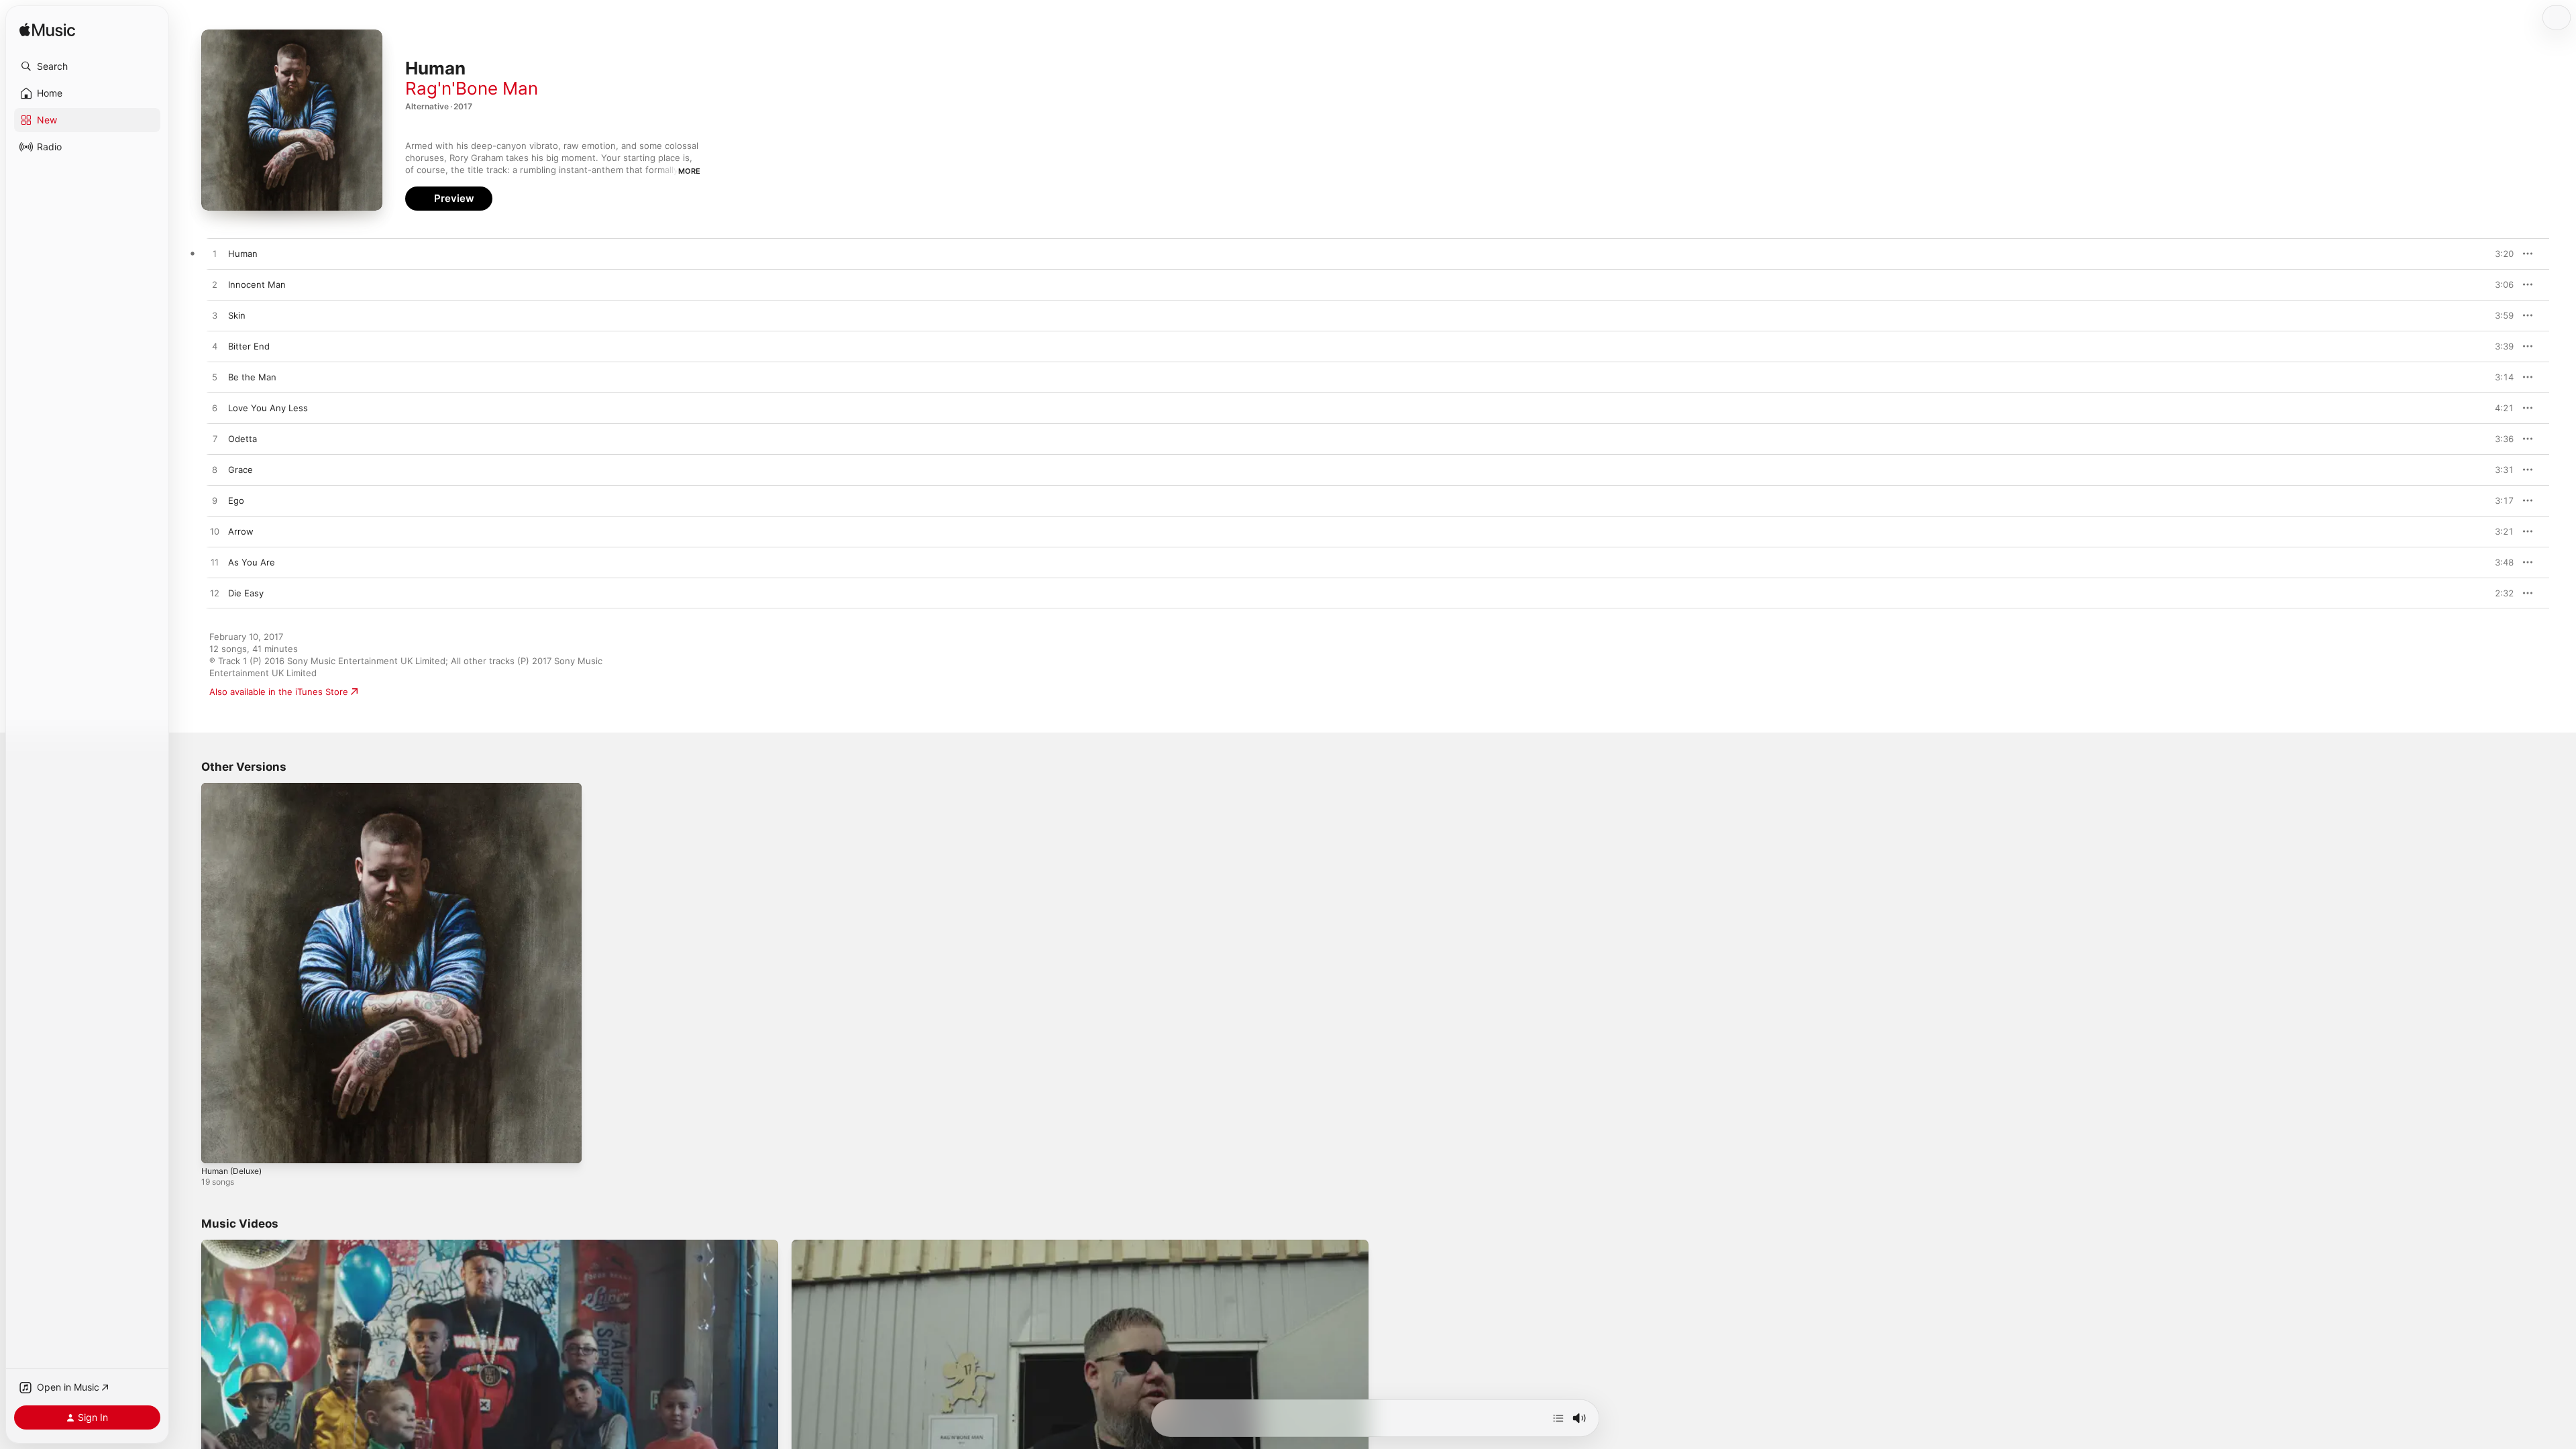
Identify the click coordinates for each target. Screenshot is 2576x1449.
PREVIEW (2499, 254)
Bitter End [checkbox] (249, 346)
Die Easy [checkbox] (246, 593)
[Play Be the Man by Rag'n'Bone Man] (215, 378)
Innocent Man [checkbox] (257, 284)
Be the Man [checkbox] (252, 377)
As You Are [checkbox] (252, 562)
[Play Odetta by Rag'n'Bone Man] (215, 439)
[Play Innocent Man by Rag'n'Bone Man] (215, 285)
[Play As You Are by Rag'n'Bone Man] (215, 563)
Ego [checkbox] (236, 500)
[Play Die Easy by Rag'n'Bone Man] (215, 594)
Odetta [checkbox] (243, 439)
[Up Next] (1558, 1418)
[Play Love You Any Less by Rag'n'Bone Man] (215, 409)
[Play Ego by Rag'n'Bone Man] (215, 501)
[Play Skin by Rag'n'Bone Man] (215, 316)
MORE (689, 171)
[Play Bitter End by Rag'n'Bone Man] (215, 347)
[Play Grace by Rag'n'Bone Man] (215, 470)
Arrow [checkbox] (241, 531)
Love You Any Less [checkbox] (268, 408)
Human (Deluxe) (235, 788)
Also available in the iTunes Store (279, 692)
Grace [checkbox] (240, 470)
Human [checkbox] (243, 254)
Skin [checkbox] (237, 315)
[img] (47, 31)
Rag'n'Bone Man (472, 88)
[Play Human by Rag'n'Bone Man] (215, 254)
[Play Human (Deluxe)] (218, 1146)
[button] (87, 66)
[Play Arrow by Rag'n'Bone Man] (215, 532)
